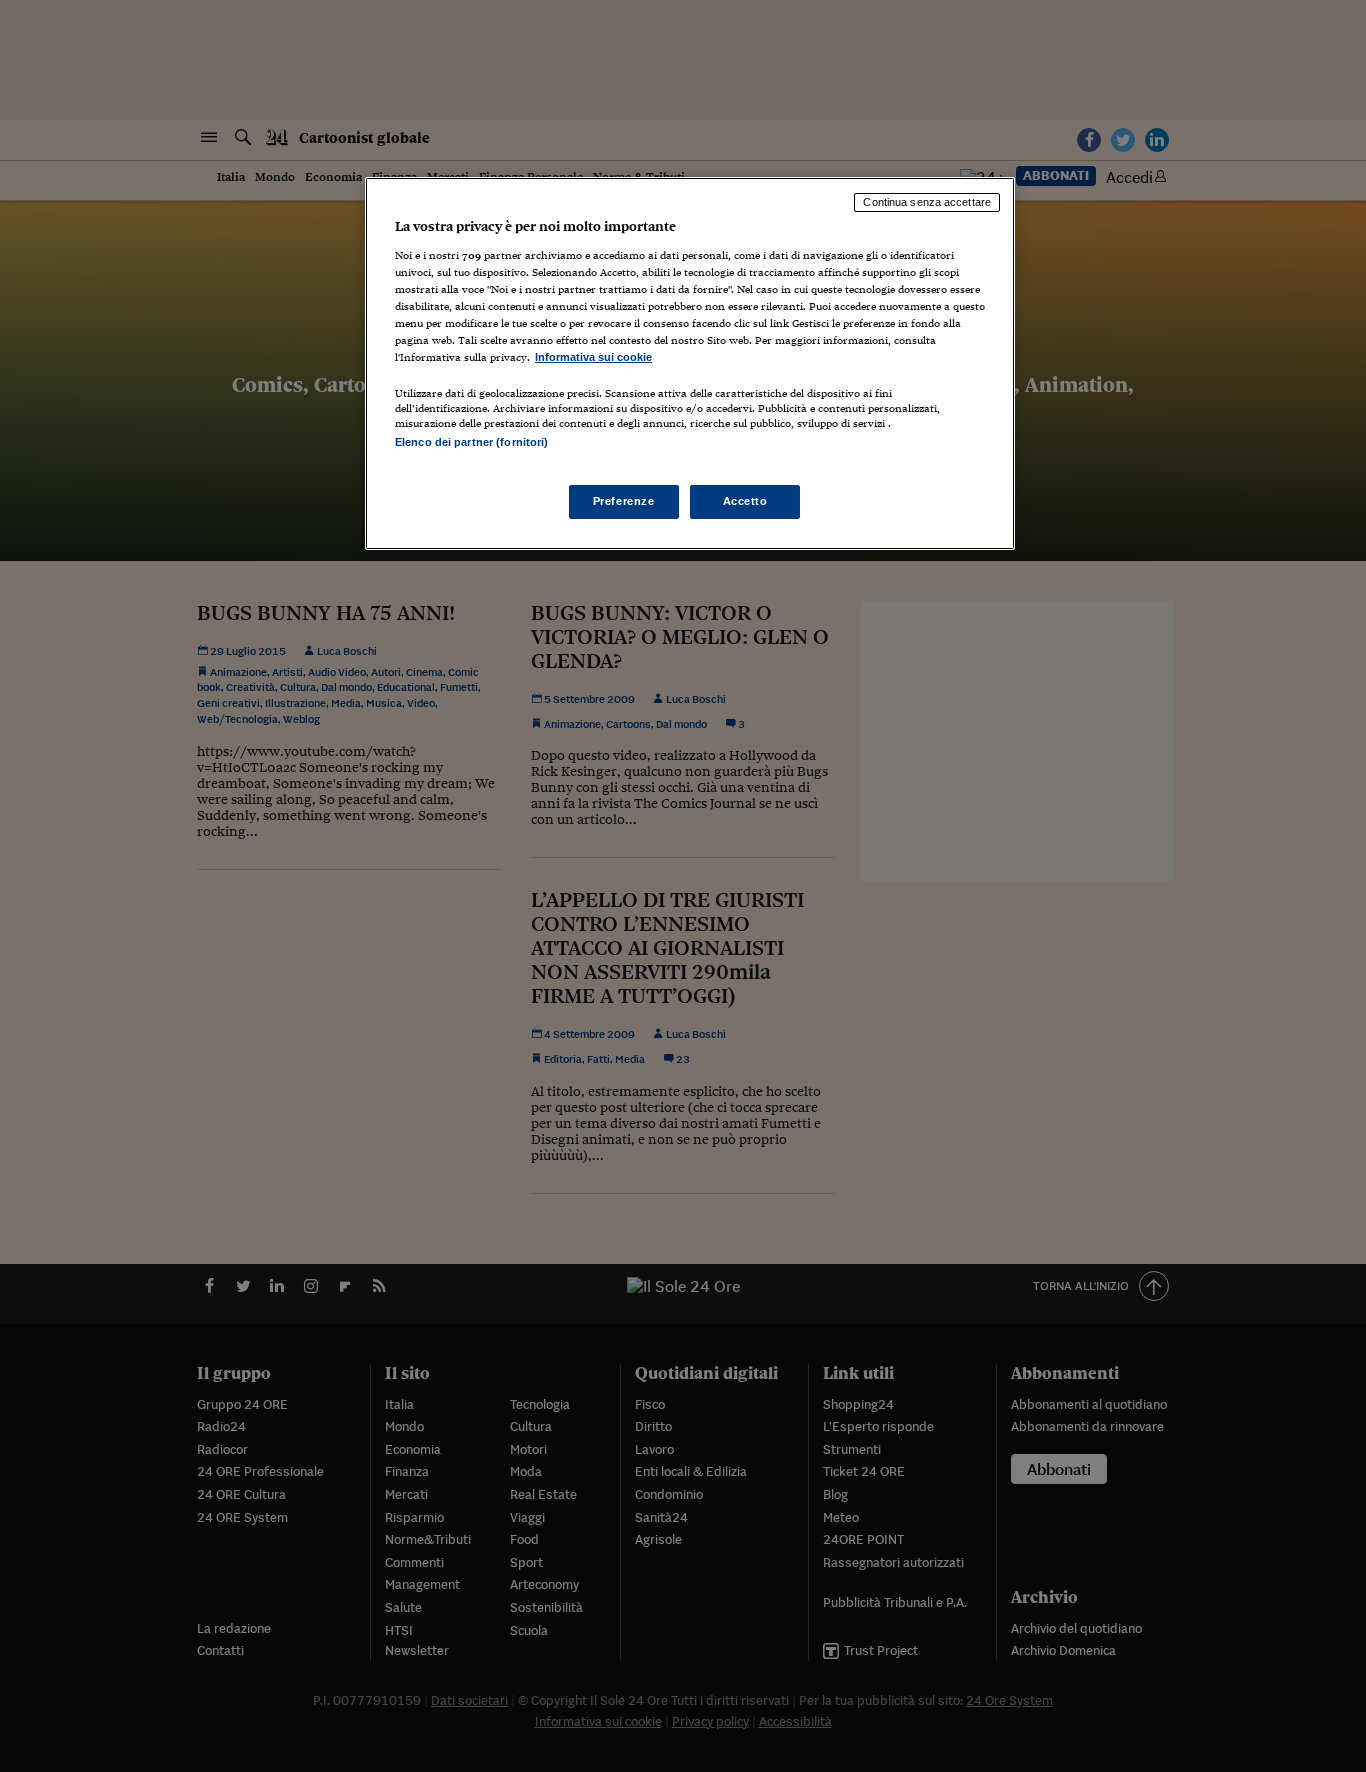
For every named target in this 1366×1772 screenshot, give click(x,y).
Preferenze (624, 501)
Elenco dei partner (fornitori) (471, 442)
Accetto (745, 501)
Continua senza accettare (927, 202)
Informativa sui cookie (593, 357)
